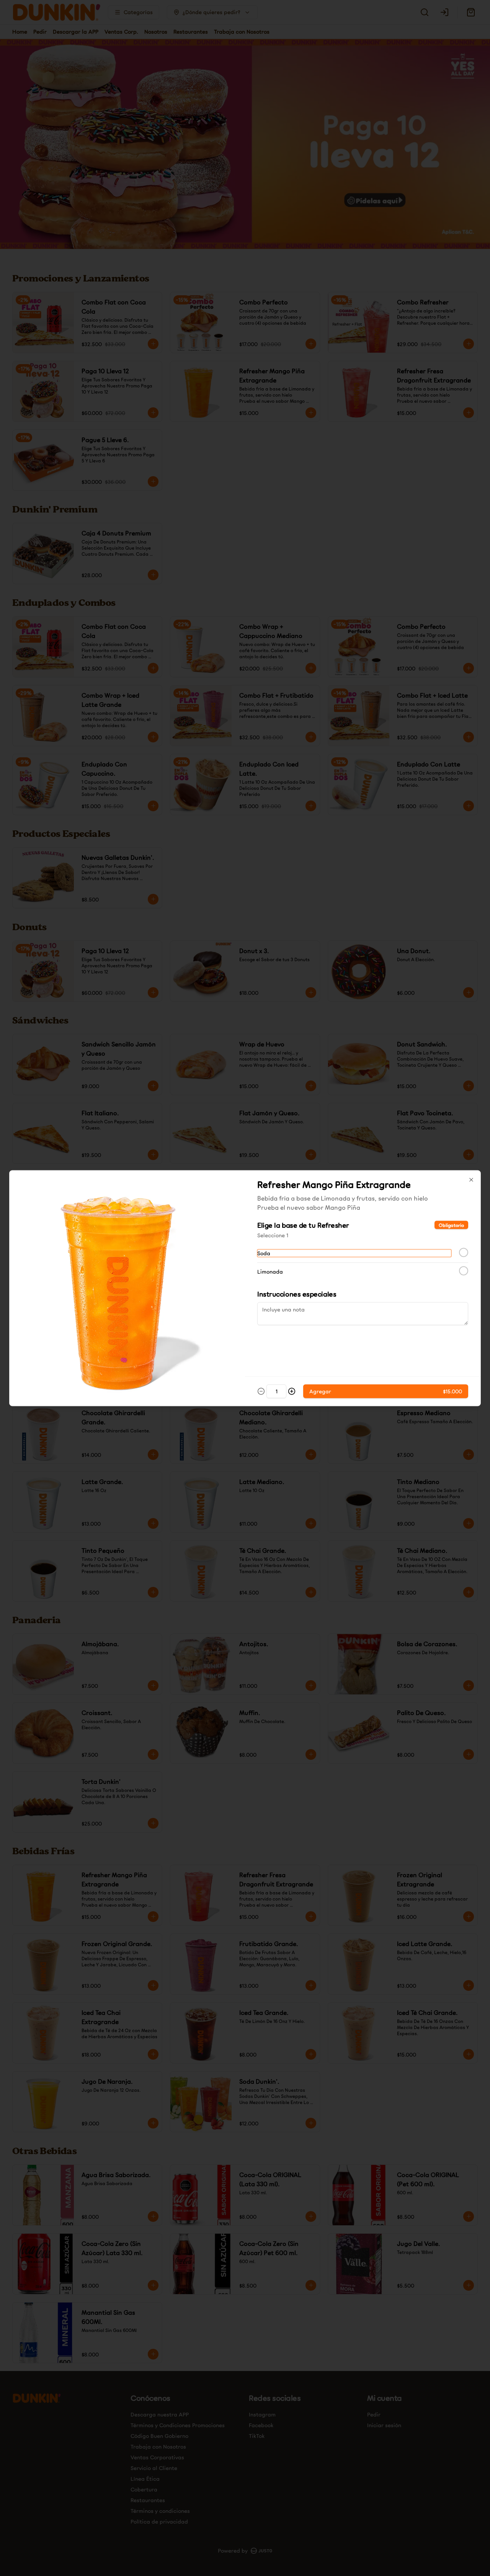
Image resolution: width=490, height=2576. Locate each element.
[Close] (471, 1180)
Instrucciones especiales (297, 1293)
